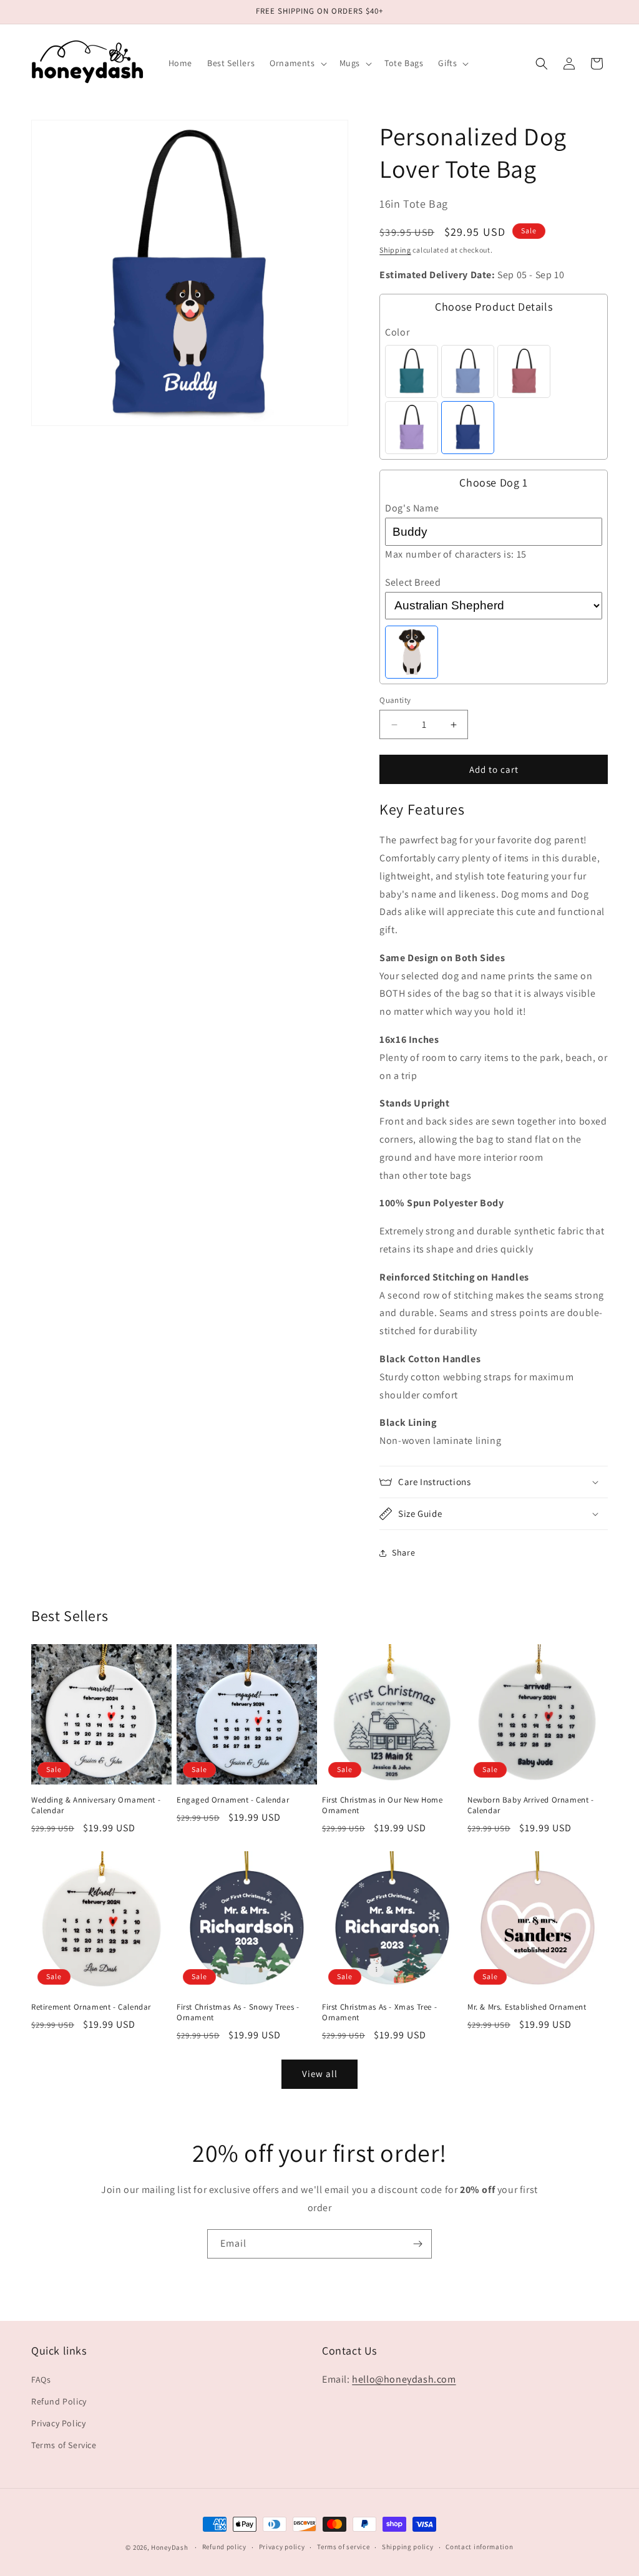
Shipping (395, 250)
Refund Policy (59, 2401)
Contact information (479, 2547)
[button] (297, 63)
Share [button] (403, 1552)
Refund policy (224, 2547)
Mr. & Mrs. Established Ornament (527, 2007)
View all (320, 2074)
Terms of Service (64, 2445)
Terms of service (343, 2547)
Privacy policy (282, 2547)
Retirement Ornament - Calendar (91, 2007)
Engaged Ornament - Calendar (233, 1800)
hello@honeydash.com (404, 2379)
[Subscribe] (417, 2244)
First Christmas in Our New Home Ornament (383, 1805)
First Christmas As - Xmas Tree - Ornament (379, 2012)
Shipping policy (408, 2547)
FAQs (41, 2380)
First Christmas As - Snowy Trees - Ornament (238, 2012)
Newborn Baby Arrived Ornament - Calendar (531, 1805)
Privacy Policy (58, 2423)
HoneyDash (169, 2547)
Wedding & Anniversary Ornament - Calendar (96, 1805)
